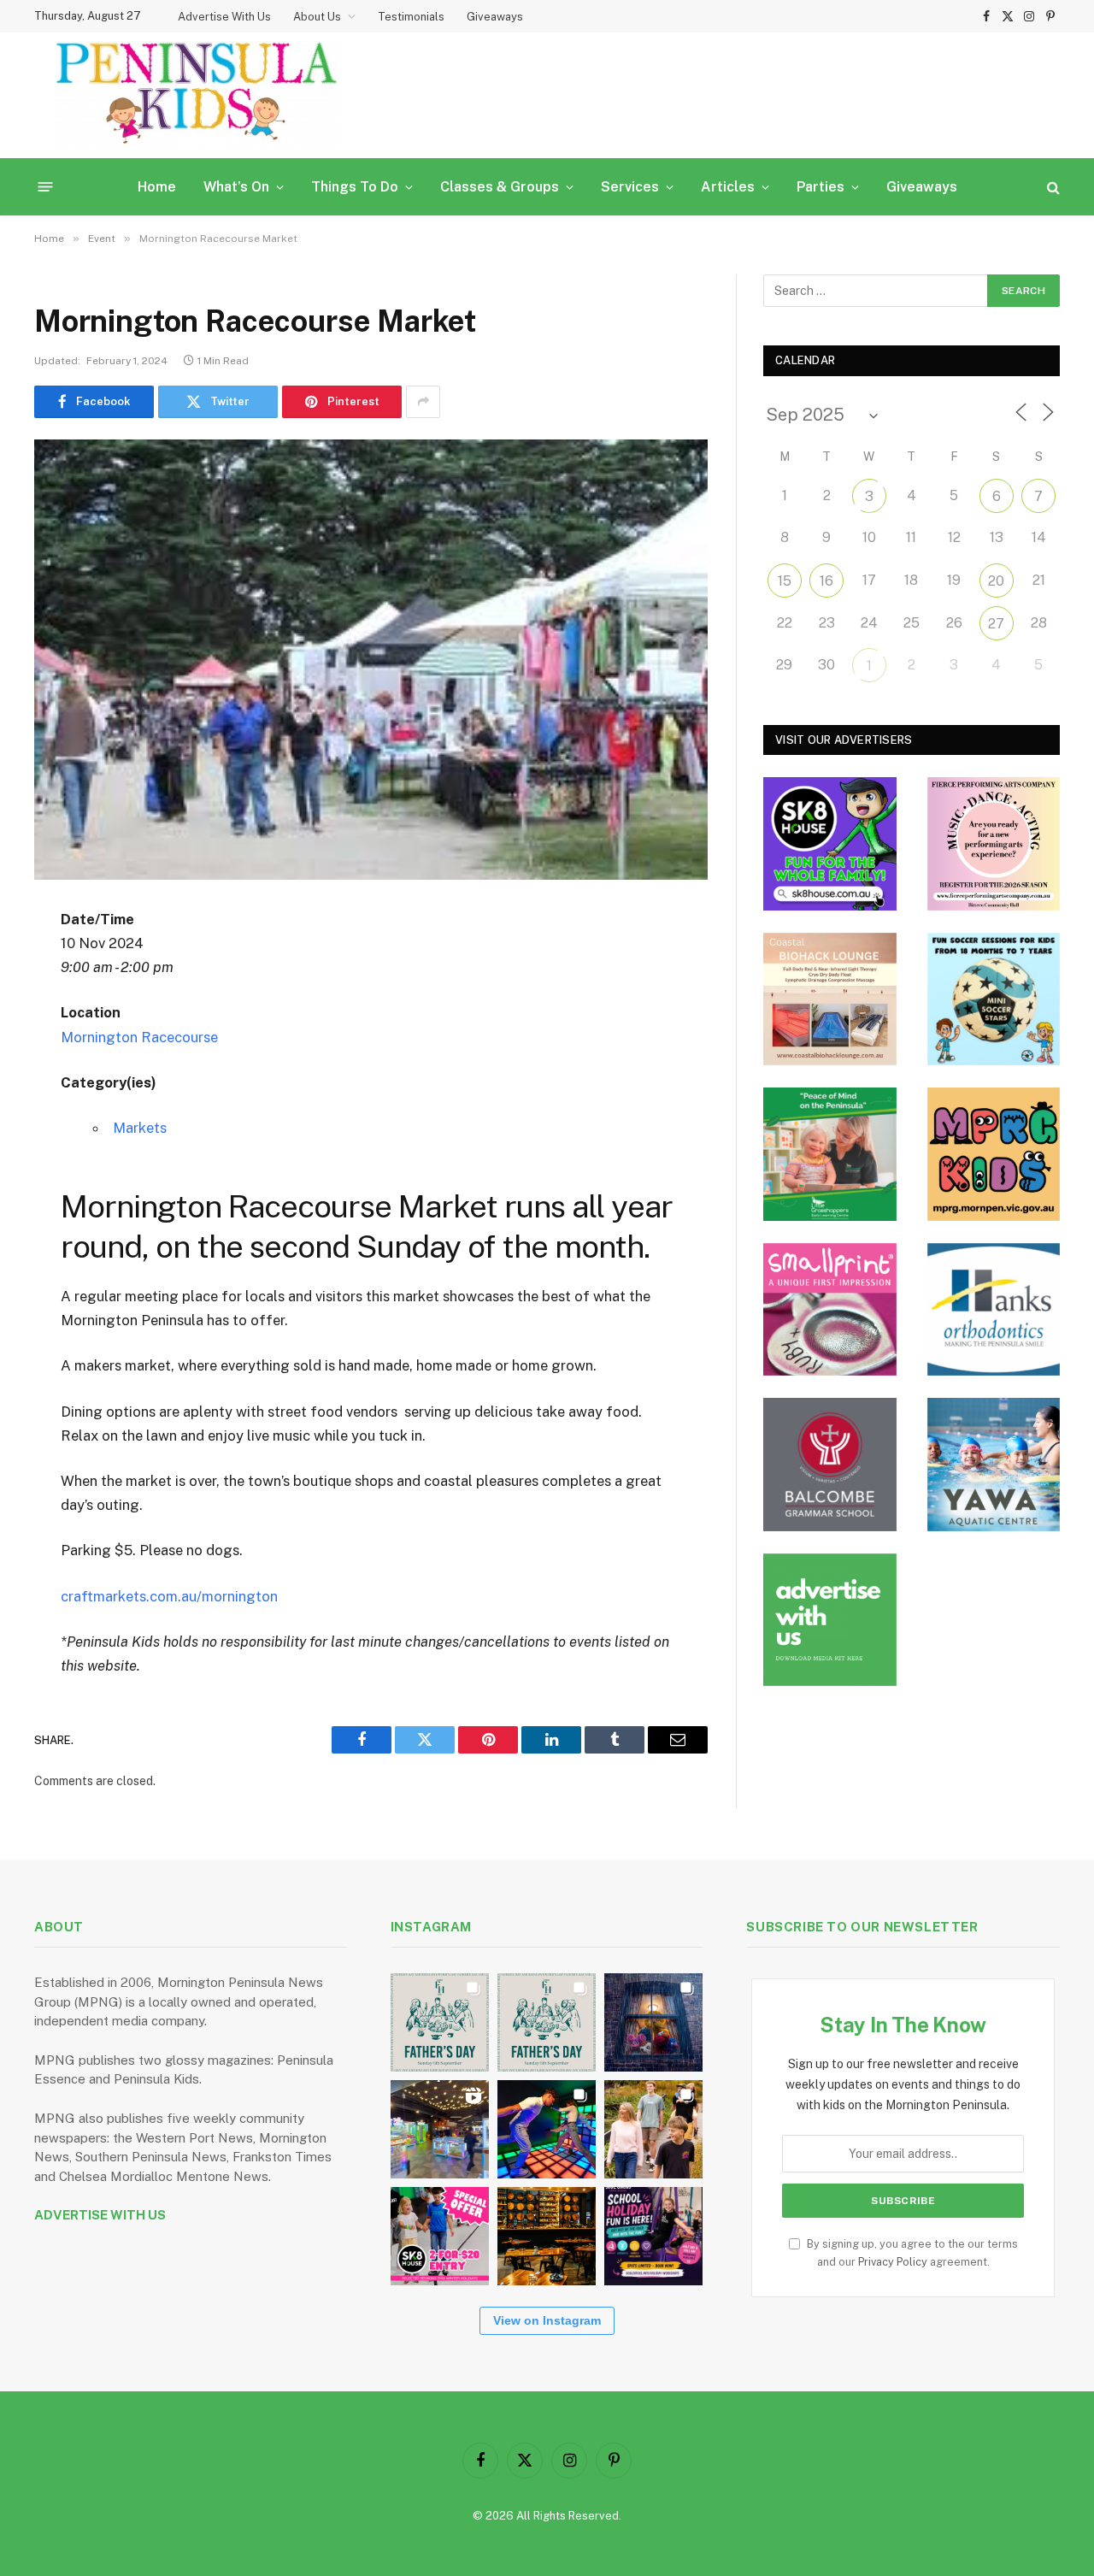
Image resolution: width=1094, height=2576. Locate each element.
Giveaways (495, 17)
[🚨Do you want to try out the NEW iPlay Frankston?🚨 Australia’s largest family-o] (547, 2129)
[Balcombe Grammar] (830, 1465)
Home (157, 187)
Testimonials (411, 17)
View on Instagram (547, 2320)
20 (996, 581)
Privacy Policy (893, 2262)
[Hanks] (994, 1310)
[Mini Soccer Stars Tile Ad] (994, 999)
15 (785, 581)
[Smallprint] (830, 1310)
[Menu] (46, 187)
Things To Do (355, 187)
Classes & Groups (500, 187)
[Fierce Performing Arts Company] (994, 844)
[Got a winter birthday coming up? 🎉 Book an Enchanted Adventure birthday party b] (653, 2129)
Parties (820, 187)
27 (996, 624)
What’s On (236, 187)
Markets (140, 1128)
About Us (317, 17)
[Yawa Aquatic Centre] (994, 1465)
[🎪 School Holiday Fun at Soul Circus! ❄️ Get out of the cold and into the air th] (653, 2236)
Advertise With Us (224, 17)
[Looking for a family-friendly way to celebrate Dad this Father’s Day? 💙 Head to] (547, 2022)
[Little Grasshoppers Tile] (830, 1154)
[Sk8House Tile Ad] (830, 844)
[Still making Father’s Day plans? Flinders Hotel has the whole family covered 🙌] (440, 2022)
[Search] (1052, 187)
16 (826, 581)
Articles (728, 187)
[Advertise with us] (830, 1620)
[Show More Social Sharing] (423, 402)
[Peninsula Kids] (197, 95)
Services (630, 187)
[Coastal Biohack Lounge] (830, 999)
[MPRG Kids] (994, 1154)
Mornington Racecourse (139, 1037)
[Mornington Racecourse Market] (371, 660)
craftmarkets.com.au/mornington (169, 1596)
